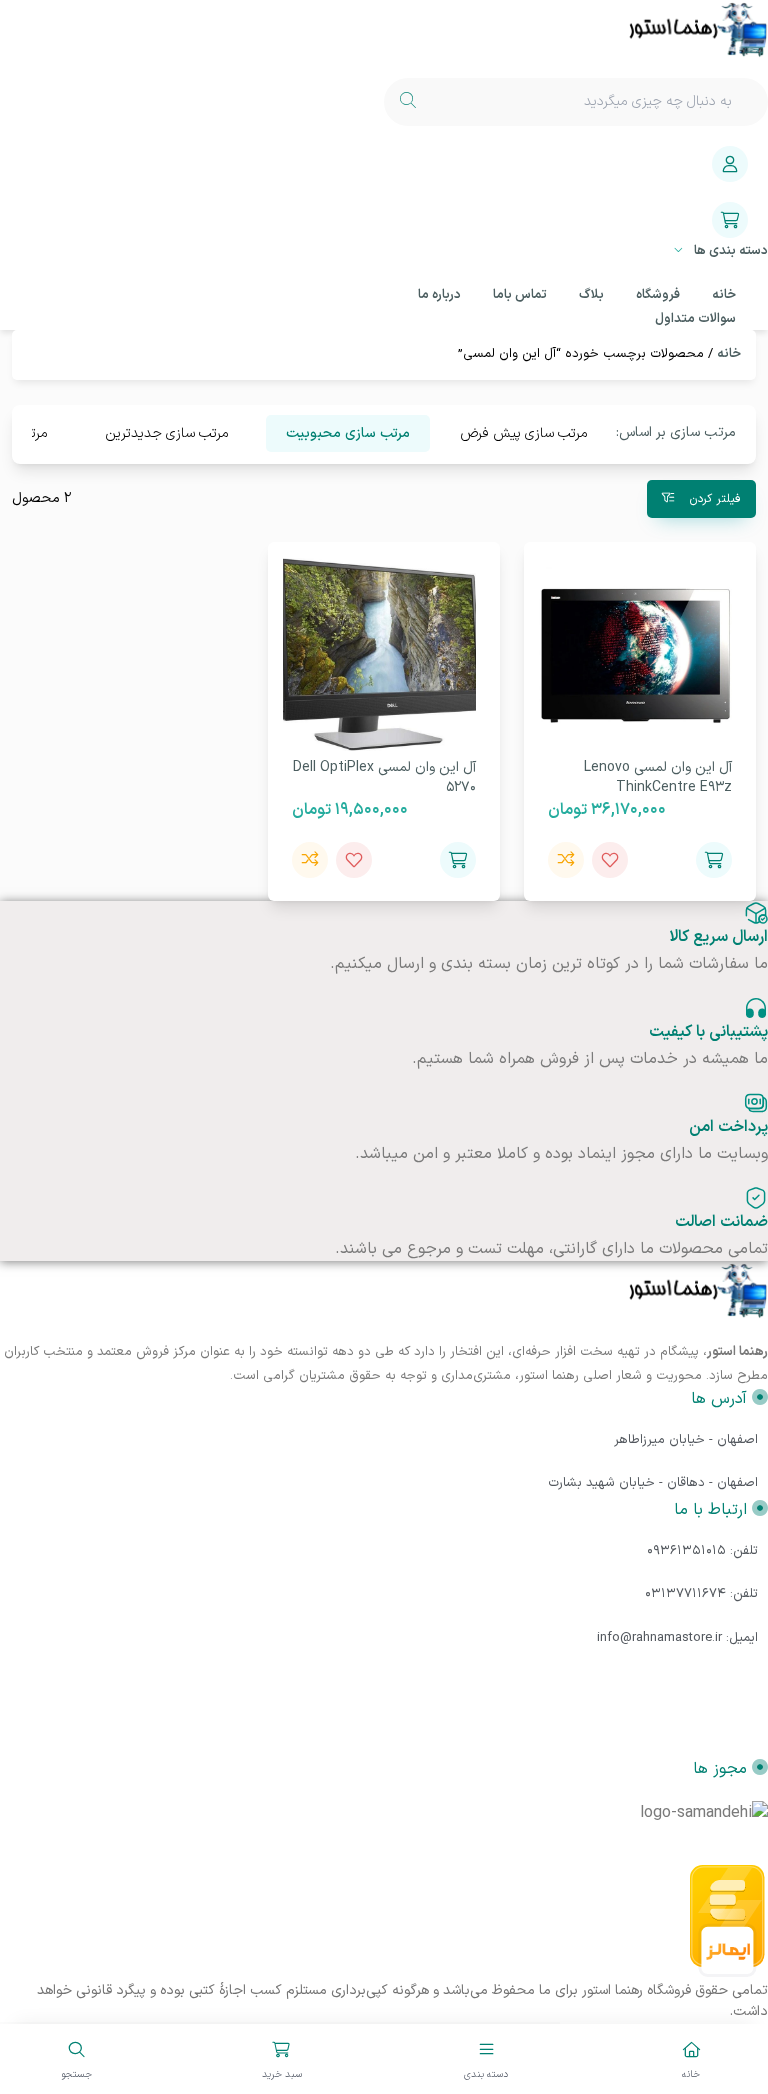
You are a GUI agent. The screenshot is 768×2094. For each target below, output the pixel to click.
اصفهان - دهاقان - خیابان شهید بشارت (653, 1483)
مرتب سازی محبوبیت (348, 433)
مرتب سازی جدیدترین (167, 433)
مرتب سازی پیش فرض (524, 433)
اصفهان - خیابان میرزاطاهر (686, 1440)
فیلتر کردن (713, 499)
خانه (729, 354)
